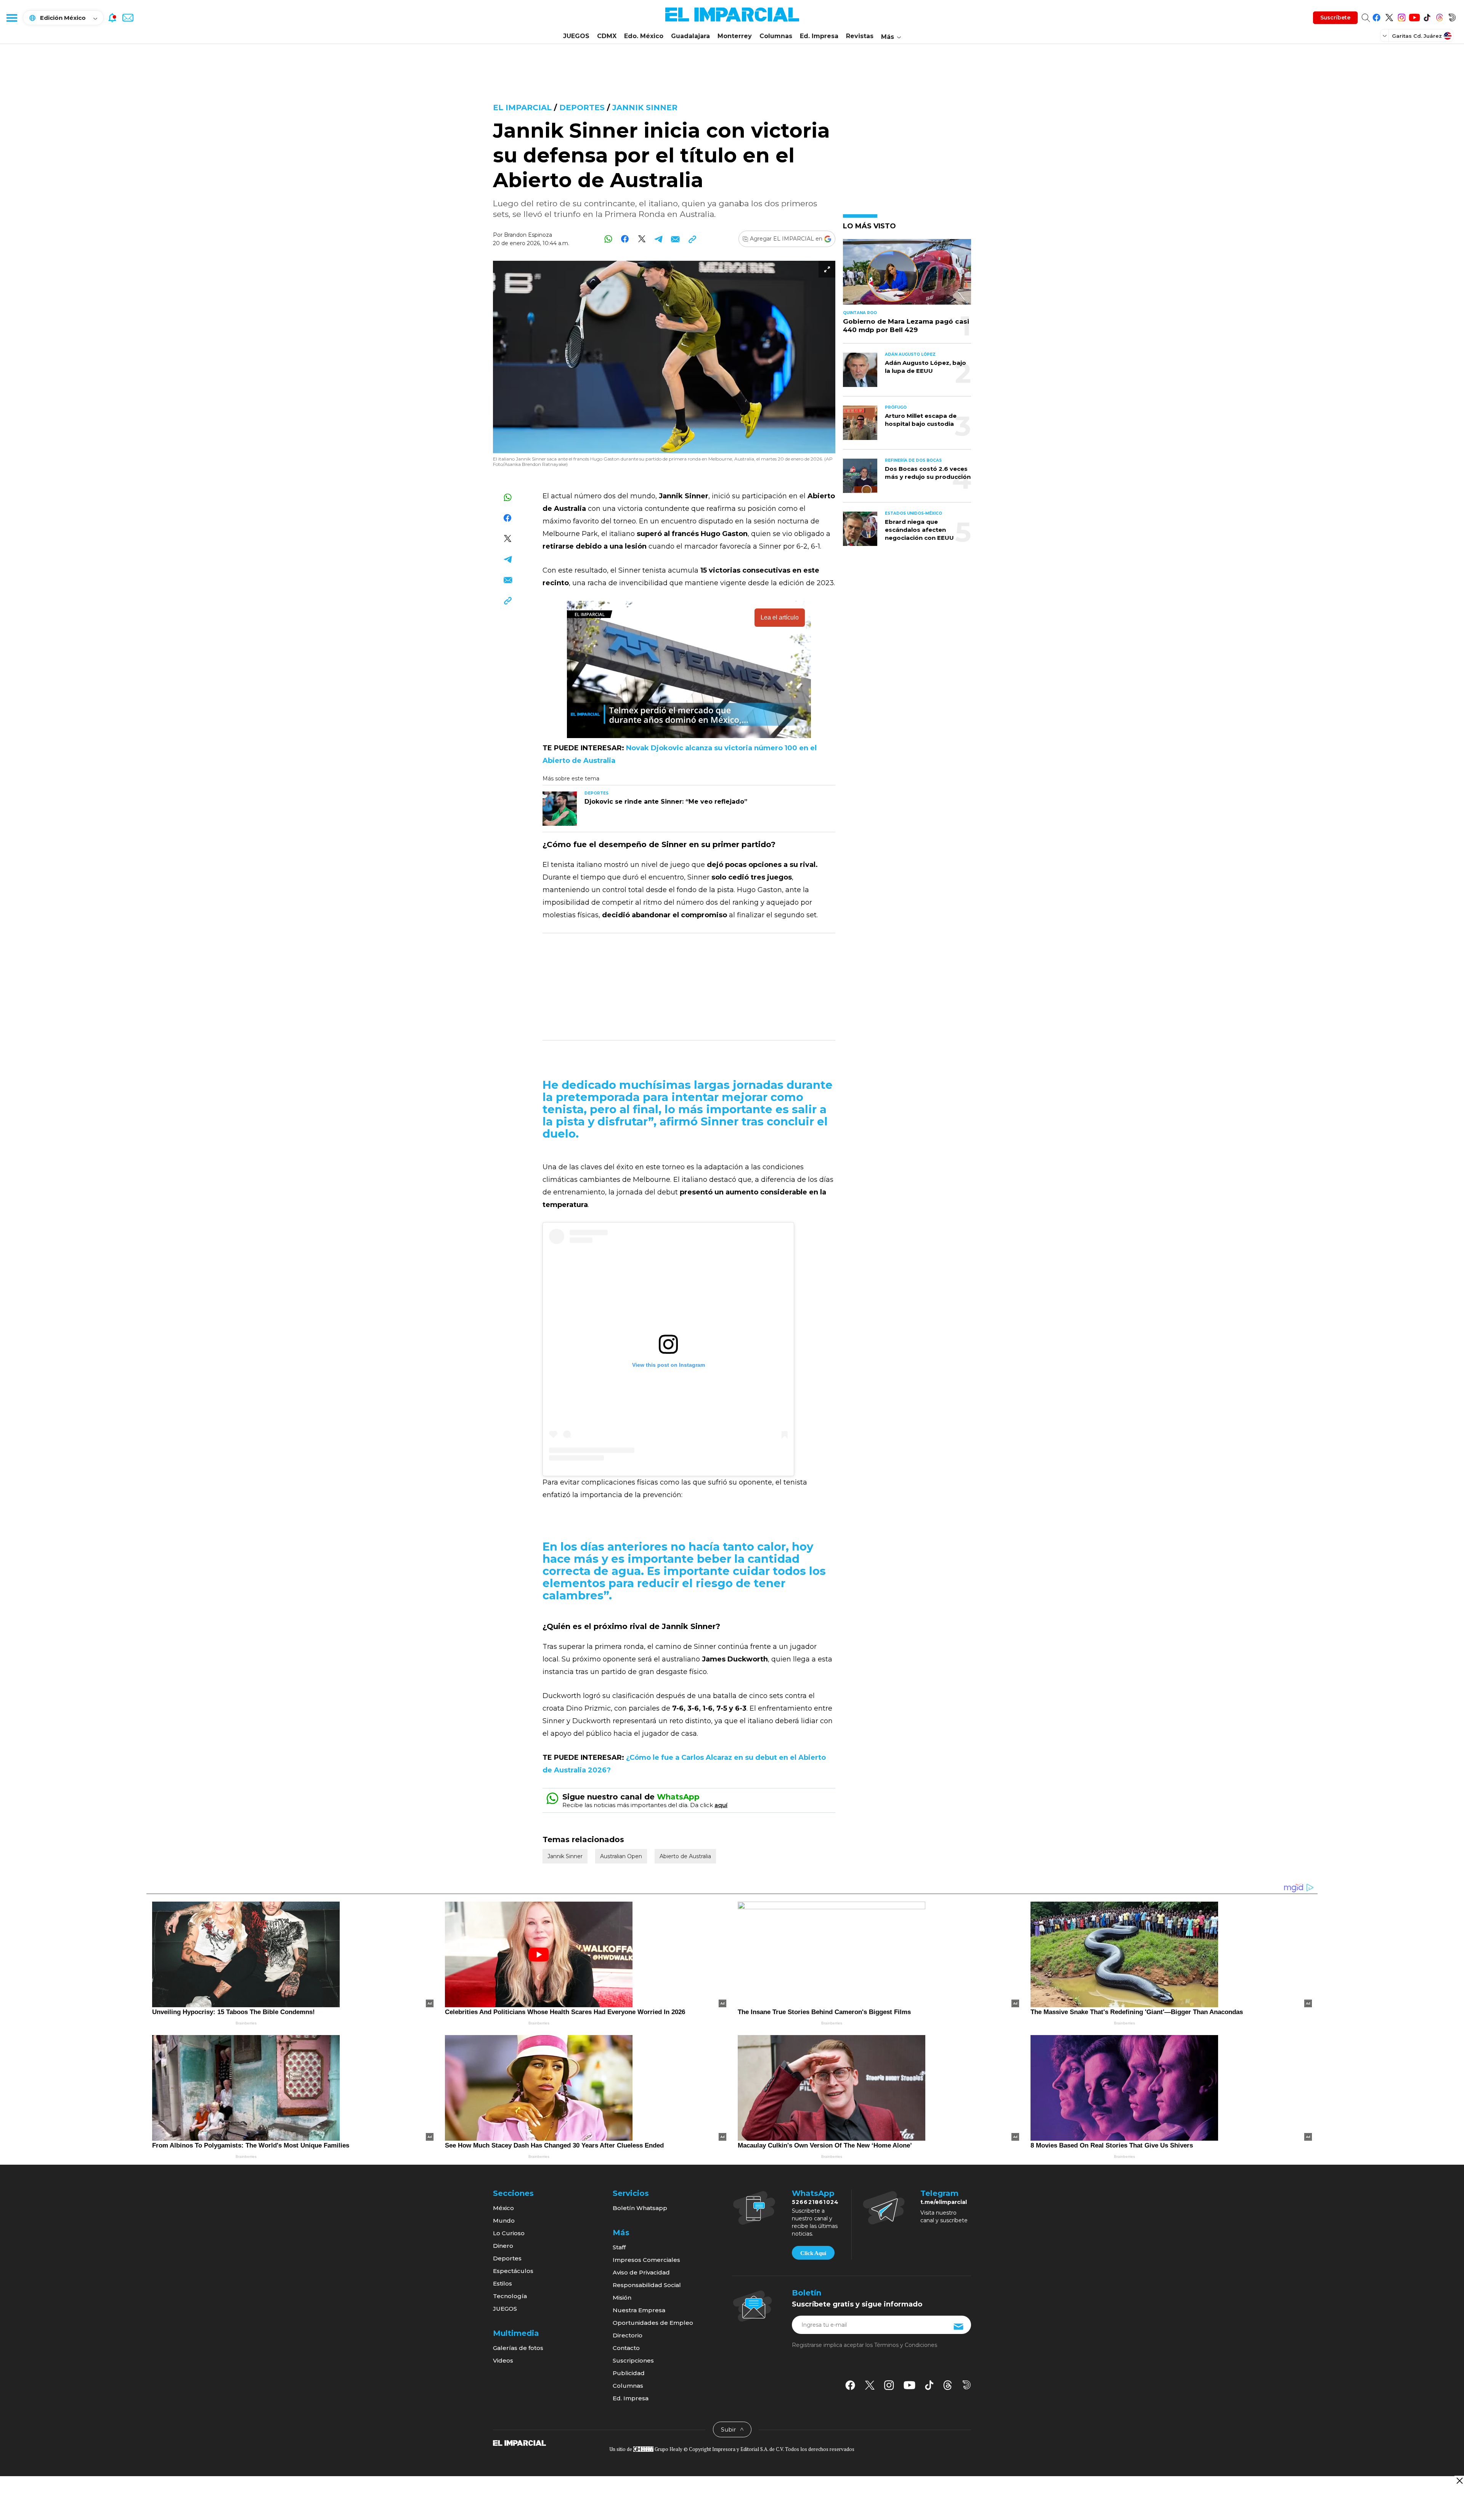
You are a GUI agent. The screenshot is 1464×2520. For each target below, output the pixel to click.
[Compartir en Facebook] (625, 239)
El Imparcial (522, 108)
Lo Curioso (509, 2233)
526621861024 (815, 2202)
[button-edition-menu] (1385, 35)
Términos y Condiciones (906, 2345)
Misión (622, 2298)
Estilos (502, 2283)
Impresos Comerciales (646, 2260)
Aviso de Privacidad (641, 2272)
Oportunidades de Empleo (653, 2323)
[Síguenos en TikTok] (1427, 16)
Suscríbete (1335, 18)
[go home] (519, 2443)
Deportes (582, 108)
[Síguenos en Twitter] (1389, 16)
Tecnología (510, 2296)
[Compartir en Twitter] (642, 239)
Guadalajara (690, 36)
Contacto (626, 2348)
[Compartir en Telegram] (659, 239)
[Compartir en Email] (675, 239)
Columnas (776, 36)
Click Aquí (813, 2253)
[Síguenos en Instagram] (1402, 16)
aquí (721, 1805)
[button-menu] (11, 18)
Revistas (860, 36)
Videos (503, 2360)
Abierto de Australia (685, 1856)
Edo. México (644, 36)
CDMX (607, 36)
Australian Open (621, 1856)
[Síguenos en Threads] (1439, 16)
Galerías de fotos (518, 2348)
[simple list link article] (907, 275)
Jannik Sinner (645, 108)
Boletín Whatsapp (640, 2208)
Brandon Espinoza (528, 235)
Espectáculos (513, 2271)
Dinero (503, 2246)
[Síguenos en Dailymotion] (1452, 16)
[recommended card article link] (560, 809)
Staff (619, 2247)
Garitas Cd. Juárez (1417, 36)
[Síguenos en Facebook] (1377, 16)
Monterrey (735, 36)
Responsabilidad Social (647, 2285)
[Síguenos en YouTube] (1414, 16)
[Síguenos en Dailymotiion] (967, 2385)
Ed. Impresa (819, 36)
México (503, 2208)
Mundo (504, 2221)
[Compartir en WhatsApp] (608, 239)
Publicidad (629, 2373)
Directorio (628, 2335)
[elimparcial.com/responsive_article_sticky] (1459, 2481)
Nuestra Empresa (639, 2310)
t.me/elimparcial (944, 2202)
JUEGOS (576, 36)
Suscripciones (633, 2360)
